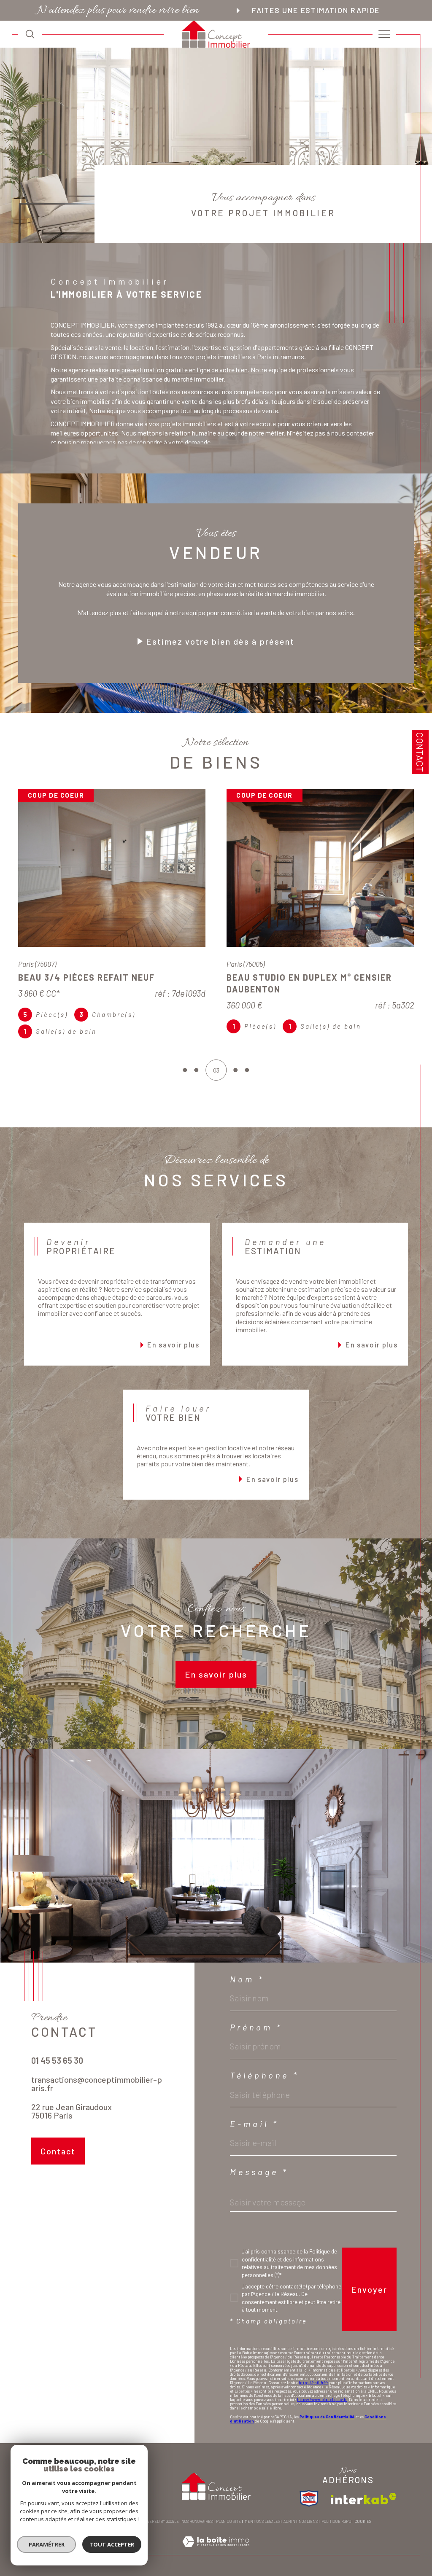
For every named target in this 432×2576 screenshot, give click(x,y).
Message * (259, 2183)
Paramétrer (47, 2544)
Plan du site (228, 2533)
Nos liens (308, 2533)
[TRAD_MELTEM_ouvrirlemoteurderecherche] (30, 34)
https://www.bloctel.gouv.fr (322, 2411)
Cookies (363, 2533)
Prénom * (256, 2039)
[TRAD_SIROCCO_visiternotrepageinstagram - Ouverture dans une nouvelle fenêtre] (89, 2203)
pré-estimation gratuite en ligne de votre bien (184, 370)
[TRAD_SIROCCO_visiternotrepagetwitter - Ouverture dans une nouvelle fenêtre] (64, 2203)
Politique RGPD (336, 2533)
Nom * (247, 1991)
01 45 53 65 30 (57, 2072)
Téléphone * (265, 2087)
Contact (420, 752)
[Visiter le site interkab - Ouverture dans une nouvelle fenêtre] (364, 2510)
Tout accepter (112, 2544)
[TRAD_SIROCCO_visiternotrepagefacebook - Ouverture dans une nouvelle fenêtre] (40, 2203)
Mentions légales (262, 2533)
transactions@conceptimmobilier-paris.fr (97, 2095)
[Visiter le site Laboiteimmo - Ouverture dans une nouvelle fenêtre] (216, 2562)
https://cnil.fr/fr (313, 2394)
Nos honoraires (197, 2533)
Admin (289, 2533)
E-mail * (254, 2135)
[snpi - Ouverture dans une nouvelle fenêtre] (309, 2510)
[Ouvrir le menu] (384, 34)
